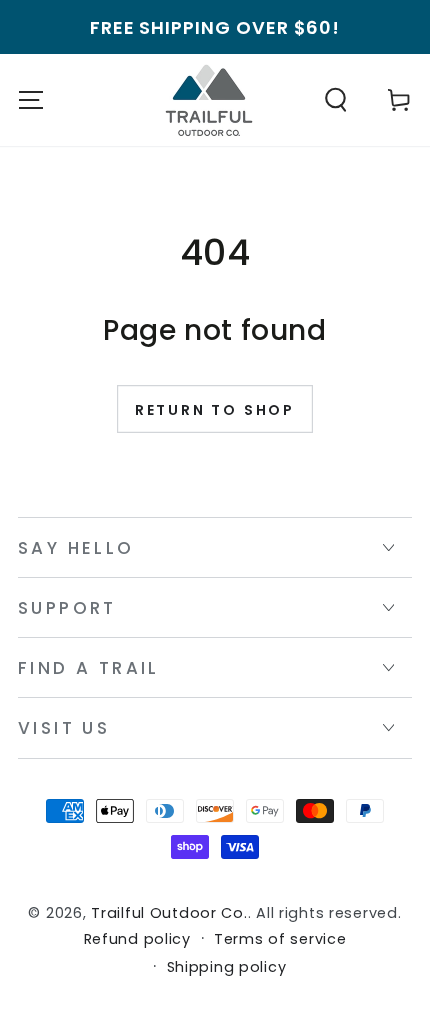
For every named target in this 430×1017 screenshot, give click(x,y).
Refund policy (137, 939)
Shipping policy (227, 967)
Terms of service (280, 939)
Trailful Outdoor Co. (169, 913)
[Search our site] (336, 100)
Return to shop (215, 410)
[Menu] (31, 100)
